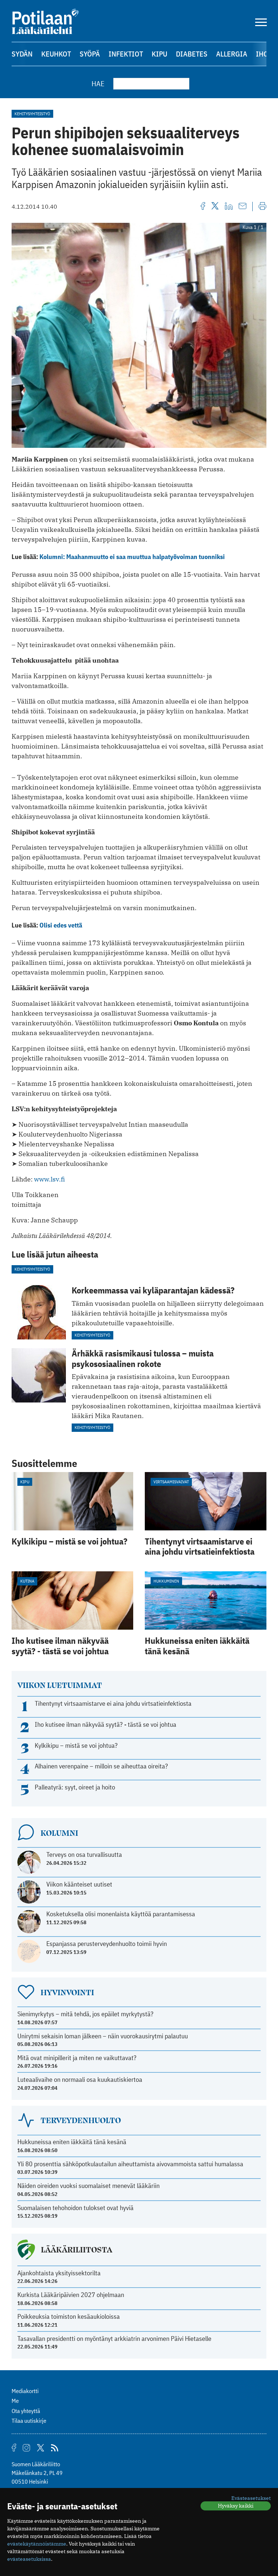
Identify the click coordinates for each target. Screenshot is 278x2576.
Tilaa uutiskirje (29, 2421)
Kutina (27, 1581)
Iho (262, 54)
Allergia (232, 54)
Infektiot (126, 54)
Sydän (22, 54)
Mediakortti (25, 2391)
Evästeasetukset (251, 2498)
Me (15, 2401)
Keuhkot (56, 54)
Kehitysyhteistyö (32, 114)
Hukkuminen (166, 1581)
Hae (98, 84)
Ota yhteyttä (26, 2411)
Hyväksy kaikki (236, 2506)
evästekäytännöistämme (37, 2544)
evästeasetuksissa (29, 2559)
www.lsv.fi (49, 1179)
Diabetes (192, 54)
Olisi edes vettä (61, 925)
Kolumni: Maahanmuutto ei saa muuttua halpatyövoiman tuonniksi (132, 557)
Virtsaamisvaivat (171, 1482)
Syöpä (90, 54)
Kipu (159, 54)
